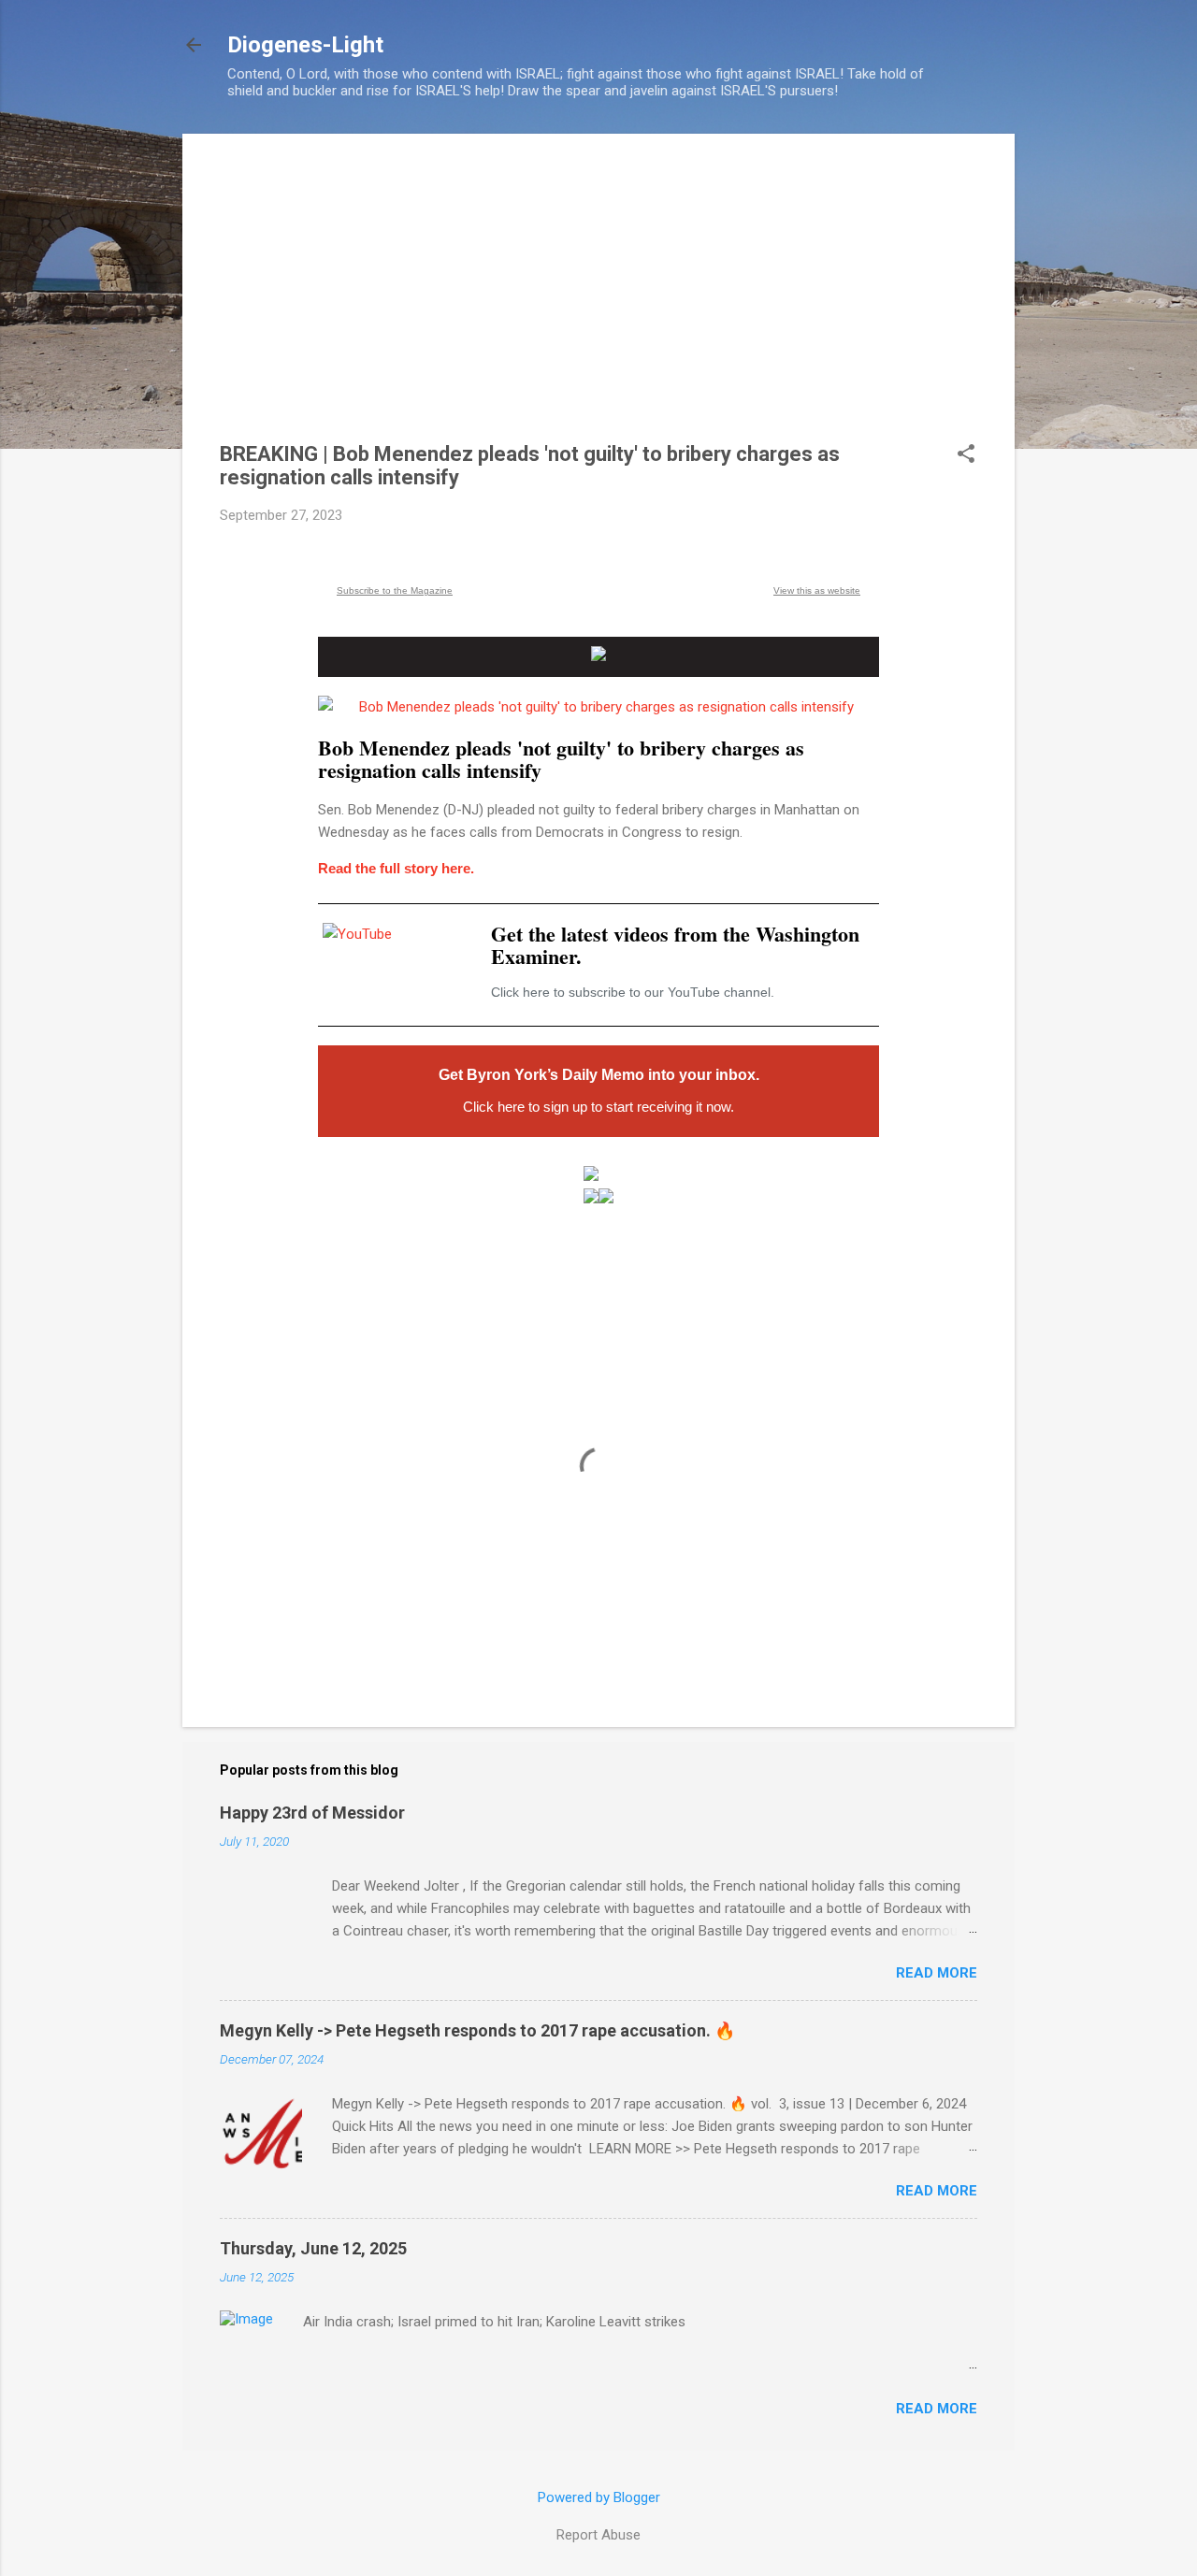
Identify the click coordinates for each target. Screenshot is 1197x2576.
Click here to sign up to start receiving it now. (598, 1107)
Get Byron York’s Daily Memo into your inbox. (599, 1075)
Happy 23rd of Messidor (312, 1813)
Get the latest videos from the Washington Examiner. (675, 945)
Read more (937, 1973)
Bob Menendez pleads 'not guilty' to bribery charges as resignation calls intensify (561, 759)
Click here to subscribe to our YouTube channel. (633, 992)
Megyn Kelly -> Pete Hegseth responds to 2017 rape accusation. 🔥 (477, 2030)
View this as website (817, 590)
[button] (966, 455)
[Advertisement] (598, 302)
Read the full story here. (396, 868)
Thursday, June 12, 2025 (313, 2248)
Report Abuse (598, 2535)
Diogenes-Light (305, 45)
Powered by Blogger (599, 2497)
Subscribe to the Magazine (395, 590)
